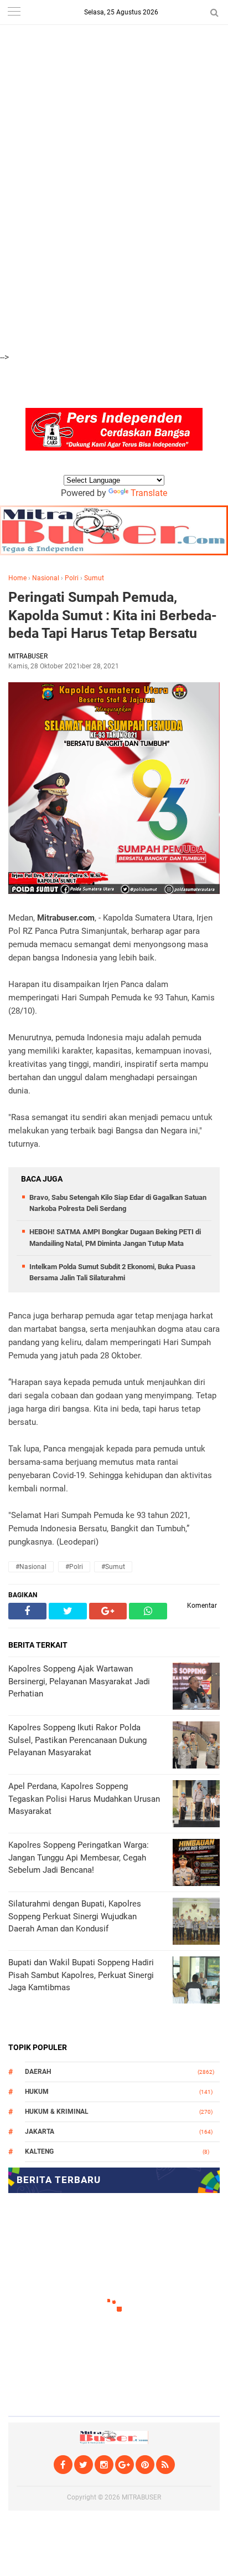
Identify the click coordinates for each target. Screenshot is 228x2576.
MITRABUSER (141, 2497)
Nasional (46, 578)
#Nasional (31, 1567)
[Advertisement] (114, 61)
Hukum (37, 2092)
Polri (72, 578)
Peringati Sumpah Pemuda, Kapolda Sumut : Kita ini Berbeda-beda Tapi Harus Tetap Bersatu (113, 615)
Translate (149, 493)
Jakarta (40, 2132)
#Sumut (113, 1567)
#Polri (74, 1567)
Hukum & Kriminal (57, 2112)
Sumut (94, 578)
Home (17, 578)
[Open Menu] (14, 12)
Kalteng (39, 2151)
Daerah (38, 2072)
